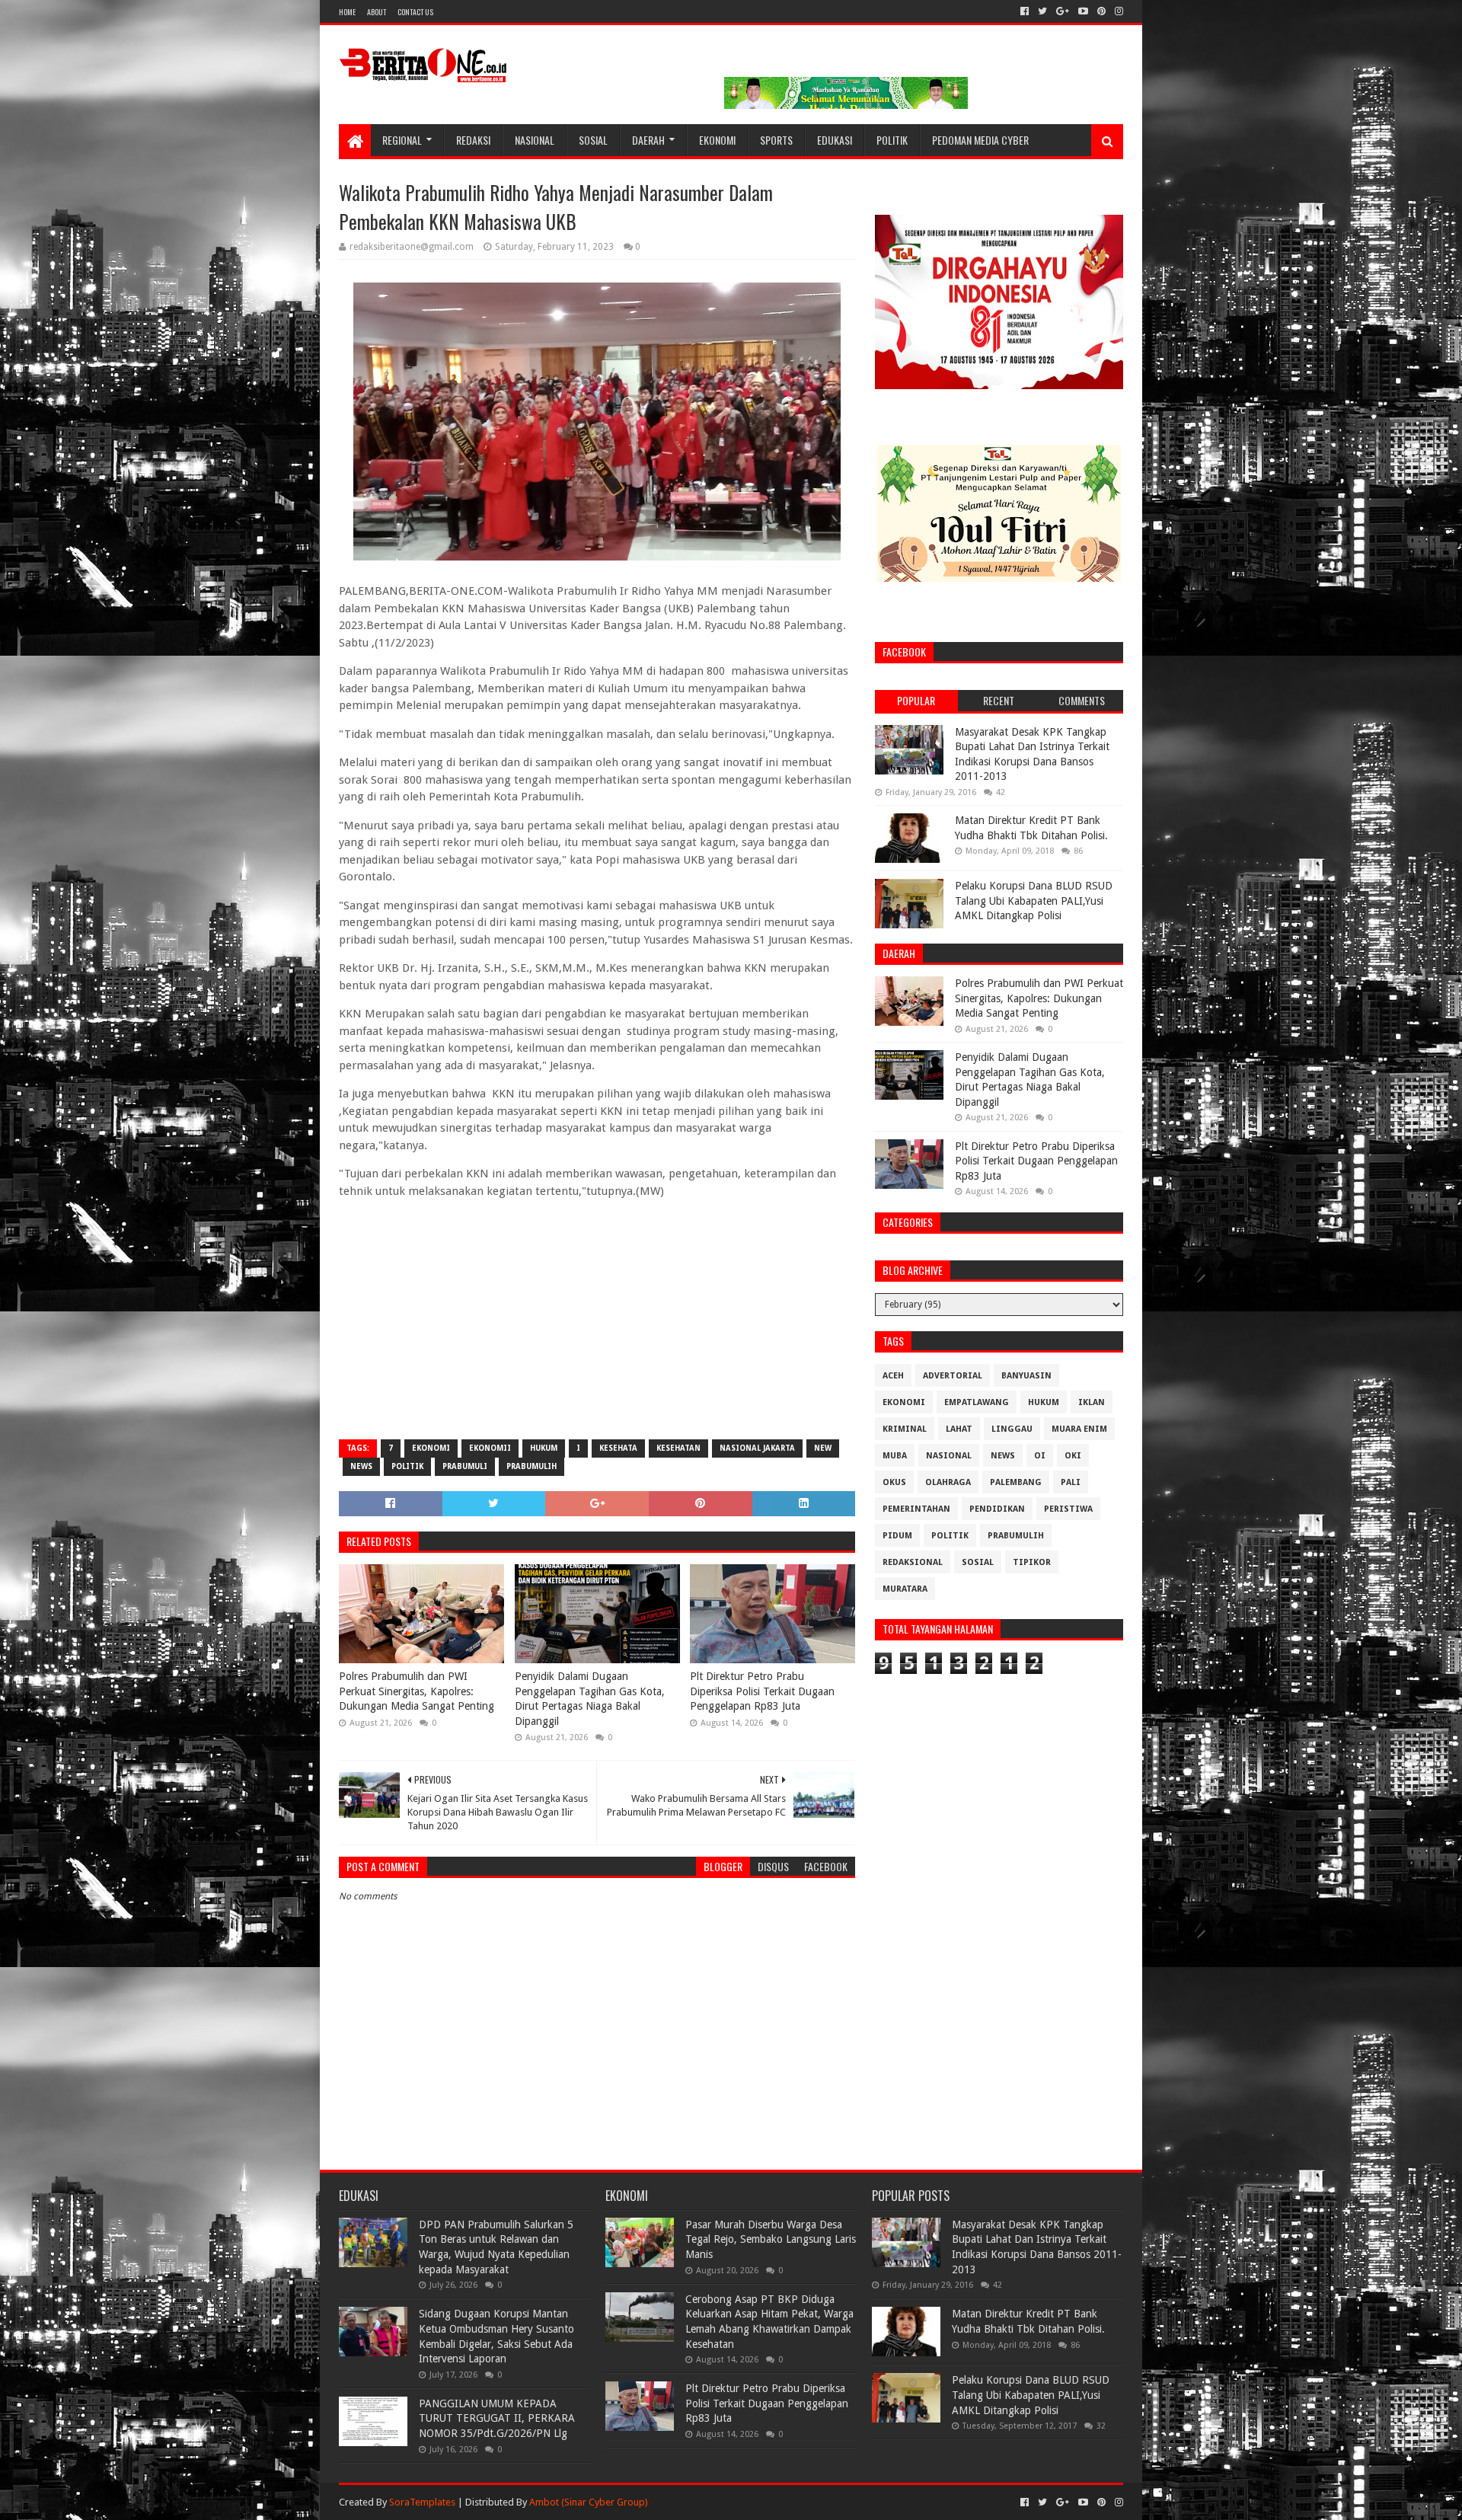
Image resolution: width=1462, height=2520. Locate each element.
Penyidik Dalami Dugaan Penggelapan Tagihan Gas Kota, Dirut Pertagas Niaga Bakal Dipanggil (590, 1699)
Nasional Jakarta (757, 1448)
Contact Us (415, 12)
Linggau (1012, 1429)
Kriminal (905, 1429)
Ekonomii (490, 1448)
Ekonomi (717, 140)
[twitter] (1042, 11)
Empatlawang (977, 1402)
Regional (402, 140)
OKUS (894, 1482)
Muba (895, 1456)
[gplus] (1063, 11)
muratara (905, 1589)
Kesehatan (678, 1448)
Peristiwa (1068, 1509)
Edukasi (835, 140)
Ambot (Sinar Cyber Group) (589, 2502)
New (823, 1448)
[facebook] (1025, 11)
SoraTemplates (422, 2502)
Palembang (1016, 1482)
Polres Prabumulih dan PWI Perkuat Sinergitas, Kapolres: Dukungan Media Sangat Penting (417, 1691)
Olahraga (948, 1482)
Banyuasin (1026, 1376)
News (361, 1466)
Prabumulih (531, 1466)
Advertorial (953, 1376)
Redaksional (913, 1562)
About (377, 12)
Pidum (897, 1536)
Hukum (544, 1448)
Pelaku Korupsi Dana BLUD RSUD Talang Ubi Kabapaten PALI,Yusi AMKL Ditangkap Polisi (1034, 901)
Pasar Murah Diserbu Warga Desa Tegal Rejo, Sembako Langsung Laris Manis (771, 2239)
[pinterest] (1101, 11)
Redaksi (473, 140)
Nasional (535, 140)
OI (1040, 1456)
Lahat (959, 1429)
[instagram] (1117, 11)
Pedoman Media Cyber (980, 140)
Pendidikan (997, 1509)
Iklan (1092, 1402)
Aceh (893, 1376)
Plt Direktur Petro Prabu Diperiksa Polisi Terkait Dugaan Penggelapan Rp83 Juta (762, 1691)
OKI (1073, 1456)
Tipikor (1032, 1562)
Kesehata (618, 1448)
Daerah (648, 140)
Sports (776, 140)
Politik (892, 140)
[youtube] (1083, 11)
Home (347, 12)
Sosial (593, 140)
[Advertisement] (597, 1317)
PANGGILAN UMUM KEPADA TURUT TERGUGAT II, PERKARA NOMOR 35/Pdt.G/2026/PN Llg (497, 2418)
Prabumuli (465, 1466)
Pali (1071, 1482)
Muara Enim (1079, 1429)
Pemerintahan (916, 1509)
